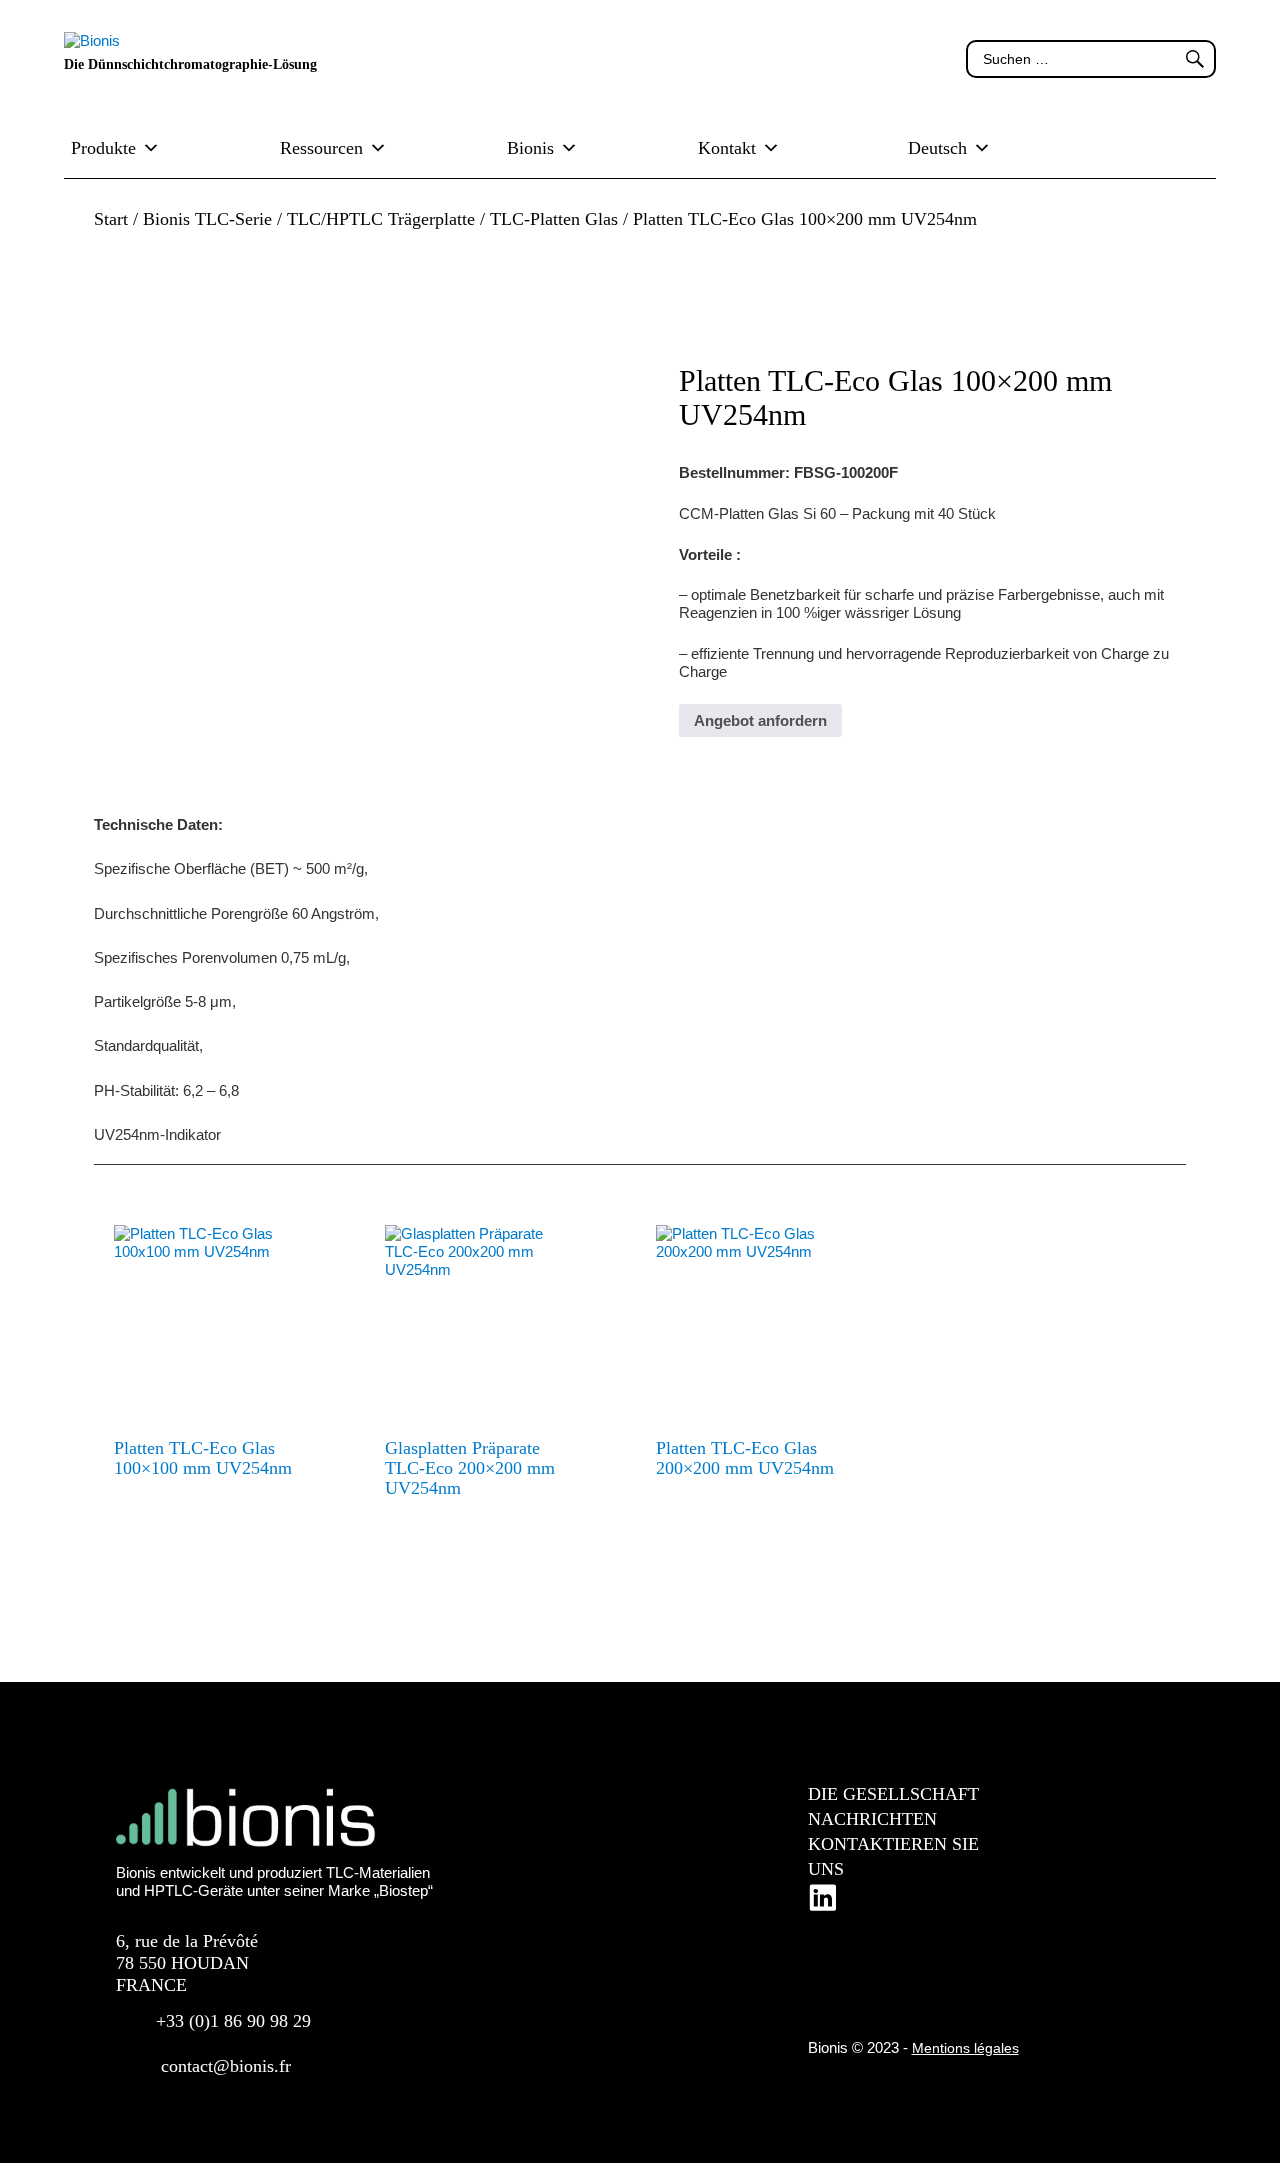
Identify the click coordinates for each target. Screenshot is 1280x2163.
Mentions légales (965, 2048)
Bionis (530, 148)
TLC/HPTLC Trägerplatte (381, 219)
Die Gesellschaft (893, 1794)
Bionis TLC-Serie (207, 219)
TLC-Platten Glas (554, 219)
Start (111, 219)
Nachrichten (872, 1819)
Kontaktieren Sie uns (893, 1856)
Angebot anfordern (760, 720)
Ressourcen (321, 148)
